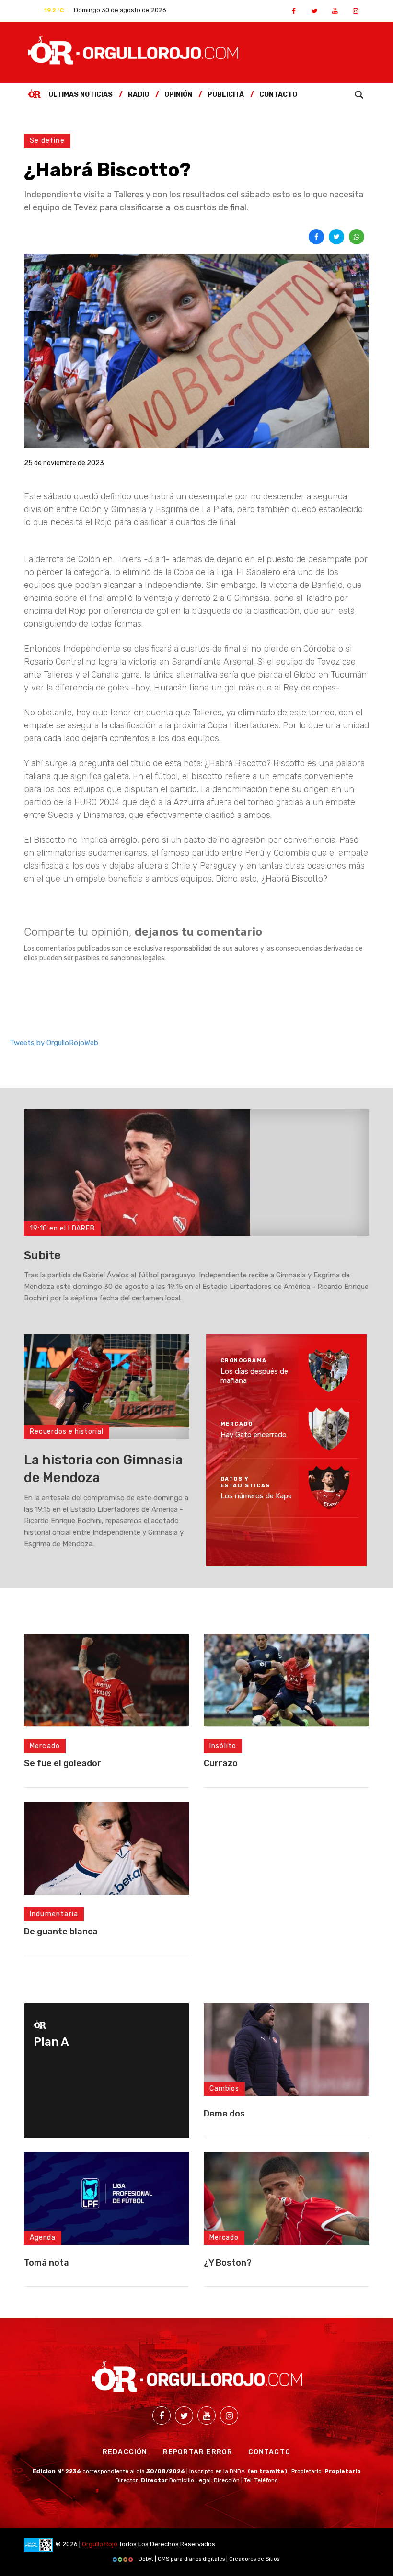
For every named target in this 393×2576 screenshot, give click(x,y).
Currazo (221, 1763)
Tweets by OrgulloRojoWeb (54, 1043)
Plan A (51, 2042)
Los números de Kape (256, 1496)
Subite (42, 1255)
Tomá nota (46, 2263)
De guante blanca (61, 1932)
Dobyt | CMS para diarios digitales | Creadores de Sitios (208, 2559)
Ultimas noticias (81, 95)
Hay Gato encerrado (254, 1434)
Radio (139, 95)
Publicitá (226, 95)
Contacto (278, 95)
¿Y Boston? (228, 2263)
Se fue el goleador (63, 1763)
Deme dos (224, 2114)
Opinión (178, 95)
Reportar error (198, 2452)
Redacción (125, 2452)
